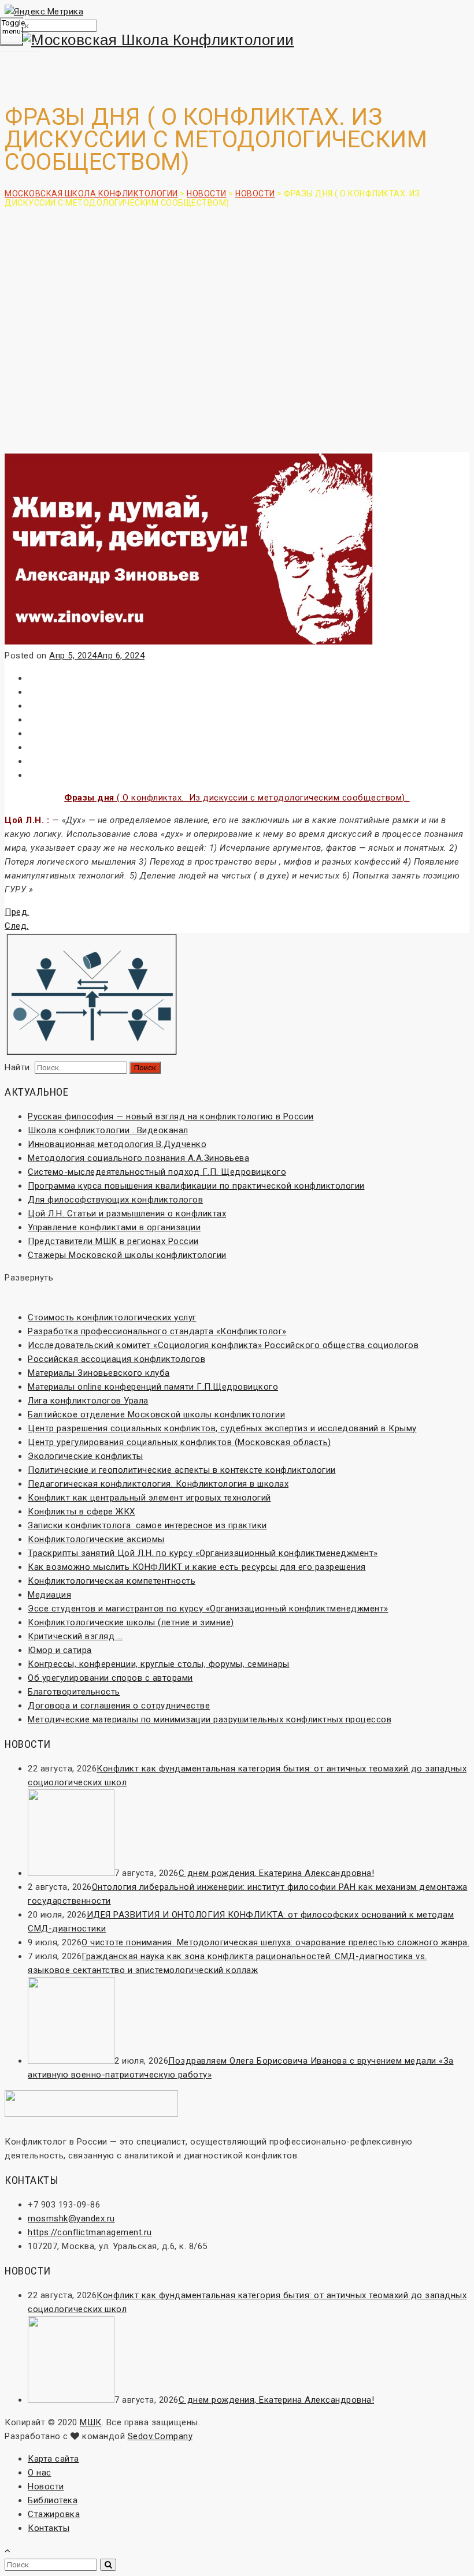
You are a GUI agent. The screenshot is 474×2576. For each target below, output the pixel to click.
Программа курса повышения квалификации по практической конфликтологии (196, 1186)
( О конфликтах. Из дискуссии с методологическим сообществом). (237, 798)
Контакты (49, 2528)
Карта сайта (53, 2459)
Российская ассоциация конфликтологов (116, 1359)
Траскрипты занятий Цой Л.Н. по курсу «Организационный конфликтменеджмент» (203, 1553)
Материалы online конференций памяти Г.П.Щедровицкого (153, 1387)
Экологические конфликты (86, 1456)
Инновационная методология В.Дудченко (117, 1144)
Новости (46, 2486)
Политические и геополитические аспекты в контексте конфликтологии (182, 1470)
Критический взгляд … (75, 1636)
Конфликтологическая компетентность (112, 1581)
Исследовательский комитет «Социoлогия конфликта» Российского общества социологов (223, 1345)
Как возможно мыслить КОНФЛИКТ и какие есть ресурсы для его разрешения (197, 1567)
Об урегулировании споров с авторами (110, 1678)
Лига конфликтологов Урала (88, 1401)
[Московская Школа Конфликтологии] (237, 40)
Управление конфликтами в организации (114, 1227)
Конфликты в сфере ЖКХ (82, 1512)
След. (17, 926)
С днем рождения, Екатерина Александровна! (277, 1873)
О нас (40, 2473)
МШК (91, 2422)
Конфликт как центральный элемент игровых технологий (149, 1498)
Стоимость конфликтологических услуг (112, 1317)
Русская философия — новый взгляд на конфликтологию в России (171, 1116)
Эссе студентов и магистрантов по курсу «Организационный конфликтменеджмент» (208, 1609)
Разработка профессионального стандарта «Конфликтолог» (157, 1331)
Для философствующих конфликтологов (115, 1200)
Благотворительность (74, 1692)
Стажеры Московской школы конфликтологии (127, 1255)
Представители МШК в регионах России (113, 1241)
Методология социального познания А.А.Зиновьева (138, 1158)
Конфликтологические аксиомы (96, 1539)
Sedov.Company (160, 2436)
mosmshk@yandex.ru (71, 2218)
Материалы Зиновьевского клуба (99, 1373)
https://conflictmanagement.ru (90, 2232)
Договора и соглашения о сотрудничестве (119, 1706)
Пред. (17, 912)
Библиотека (53, 2500)
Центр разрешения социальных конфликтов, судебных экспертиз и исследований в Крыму (222, 1428)
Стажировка (54, 2514)
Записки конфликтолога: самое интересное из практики (147, 1525)
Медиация (49, 1595)
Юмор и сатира (60, 1650)
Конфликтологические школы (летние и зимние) (131, 1622)
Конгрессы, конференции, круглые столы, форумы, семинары (159, 1664)
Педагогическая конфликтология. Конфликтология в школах (158, 1484)
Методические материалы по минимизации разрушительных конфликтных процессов (210, 1719)
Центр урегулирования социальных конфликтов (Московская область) (179, 1442)
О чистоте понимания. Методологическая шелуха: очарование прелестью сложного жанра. (275, 1942)
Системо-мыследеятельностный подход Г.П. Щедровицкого (157, 1172)
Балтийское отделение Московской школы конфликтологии (156, 1414)
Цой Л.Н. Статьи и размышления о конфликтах (127, 1213)
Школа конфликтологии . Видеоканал (108, 1130)
